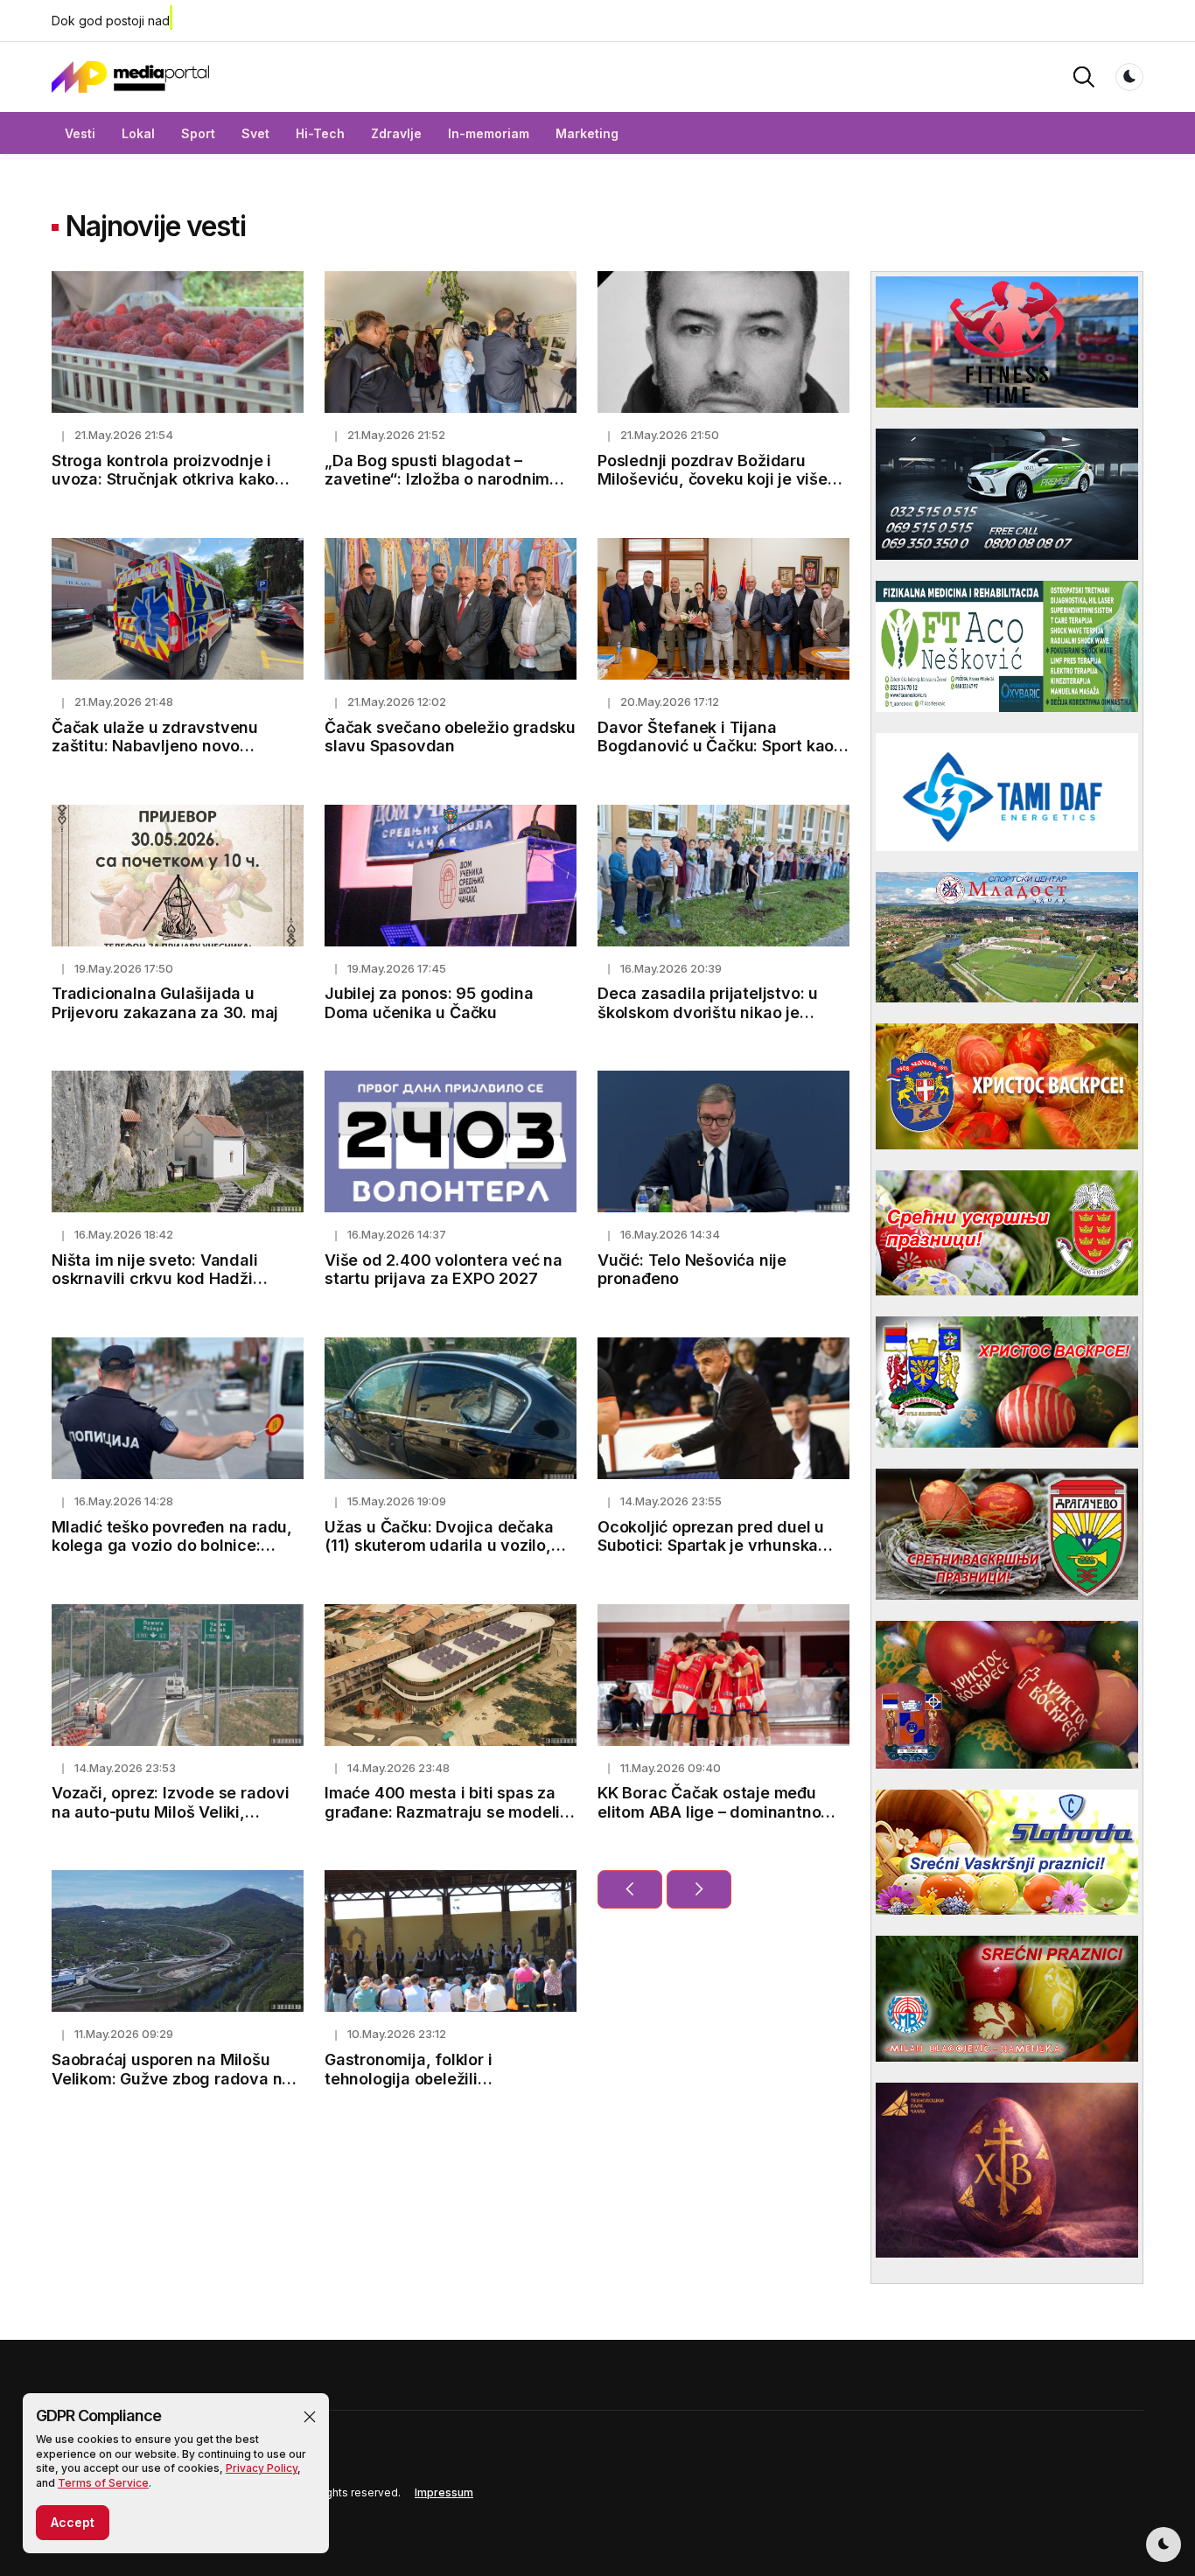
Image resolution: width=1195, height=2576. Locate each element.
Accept (73, 2522)
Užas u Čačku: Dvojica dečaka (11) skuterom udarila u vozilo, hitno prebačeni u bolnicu (439, 1546)
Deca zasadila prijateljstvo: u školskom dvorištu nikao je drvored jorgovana (708, 1012)
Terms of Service (103, 2483)
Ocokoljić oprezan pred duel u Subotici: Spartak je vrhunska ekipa (711, 1546)
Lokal (138, 133)
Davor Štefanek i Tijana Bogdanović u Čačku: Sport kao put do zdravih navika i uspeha (716, 746)
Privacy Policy (262, 2468)
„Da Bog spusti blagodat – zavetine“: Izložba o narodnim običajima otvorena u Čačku (437, 479)
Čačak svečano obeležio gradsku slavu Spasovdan (450, 737)
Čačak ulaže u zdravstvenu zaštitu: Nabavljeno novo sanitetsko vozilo (155, 746)
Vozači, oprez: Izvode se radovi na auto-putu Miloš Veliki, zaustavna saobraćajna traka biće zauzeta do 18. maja (171, 1821)
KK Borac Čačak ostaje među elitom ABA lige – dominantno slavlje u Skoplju (709, 1812)
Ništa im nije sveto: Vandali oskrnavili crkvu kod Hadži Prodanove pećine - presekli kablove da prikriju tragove (158, 1288)
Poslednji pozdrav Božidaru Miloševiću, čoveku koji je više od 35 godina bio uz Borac (713, 479)
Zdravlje (396, 133)
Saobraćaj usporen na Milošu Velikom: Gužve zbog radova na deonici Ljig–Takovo (171, 2078)
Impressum (444, 2492)
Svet (255, 133)
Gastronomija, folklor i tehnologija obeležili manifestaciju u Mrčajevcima (435, 2078)
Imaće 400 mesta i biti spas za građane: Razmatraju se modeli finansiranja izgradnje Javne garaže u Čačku (442, 1821)
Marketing (587, 133)
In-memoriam (489, 133)
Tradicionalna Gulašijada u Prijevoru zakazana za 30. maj (165, 1003)
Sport (198, 133)
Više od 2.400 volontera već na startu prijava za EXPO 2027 (444, 1270)
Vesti (80, 133)
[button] (310, 2417)
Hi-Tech (320, 133)
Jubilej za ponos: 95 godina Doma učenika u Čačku (429, 1003)
